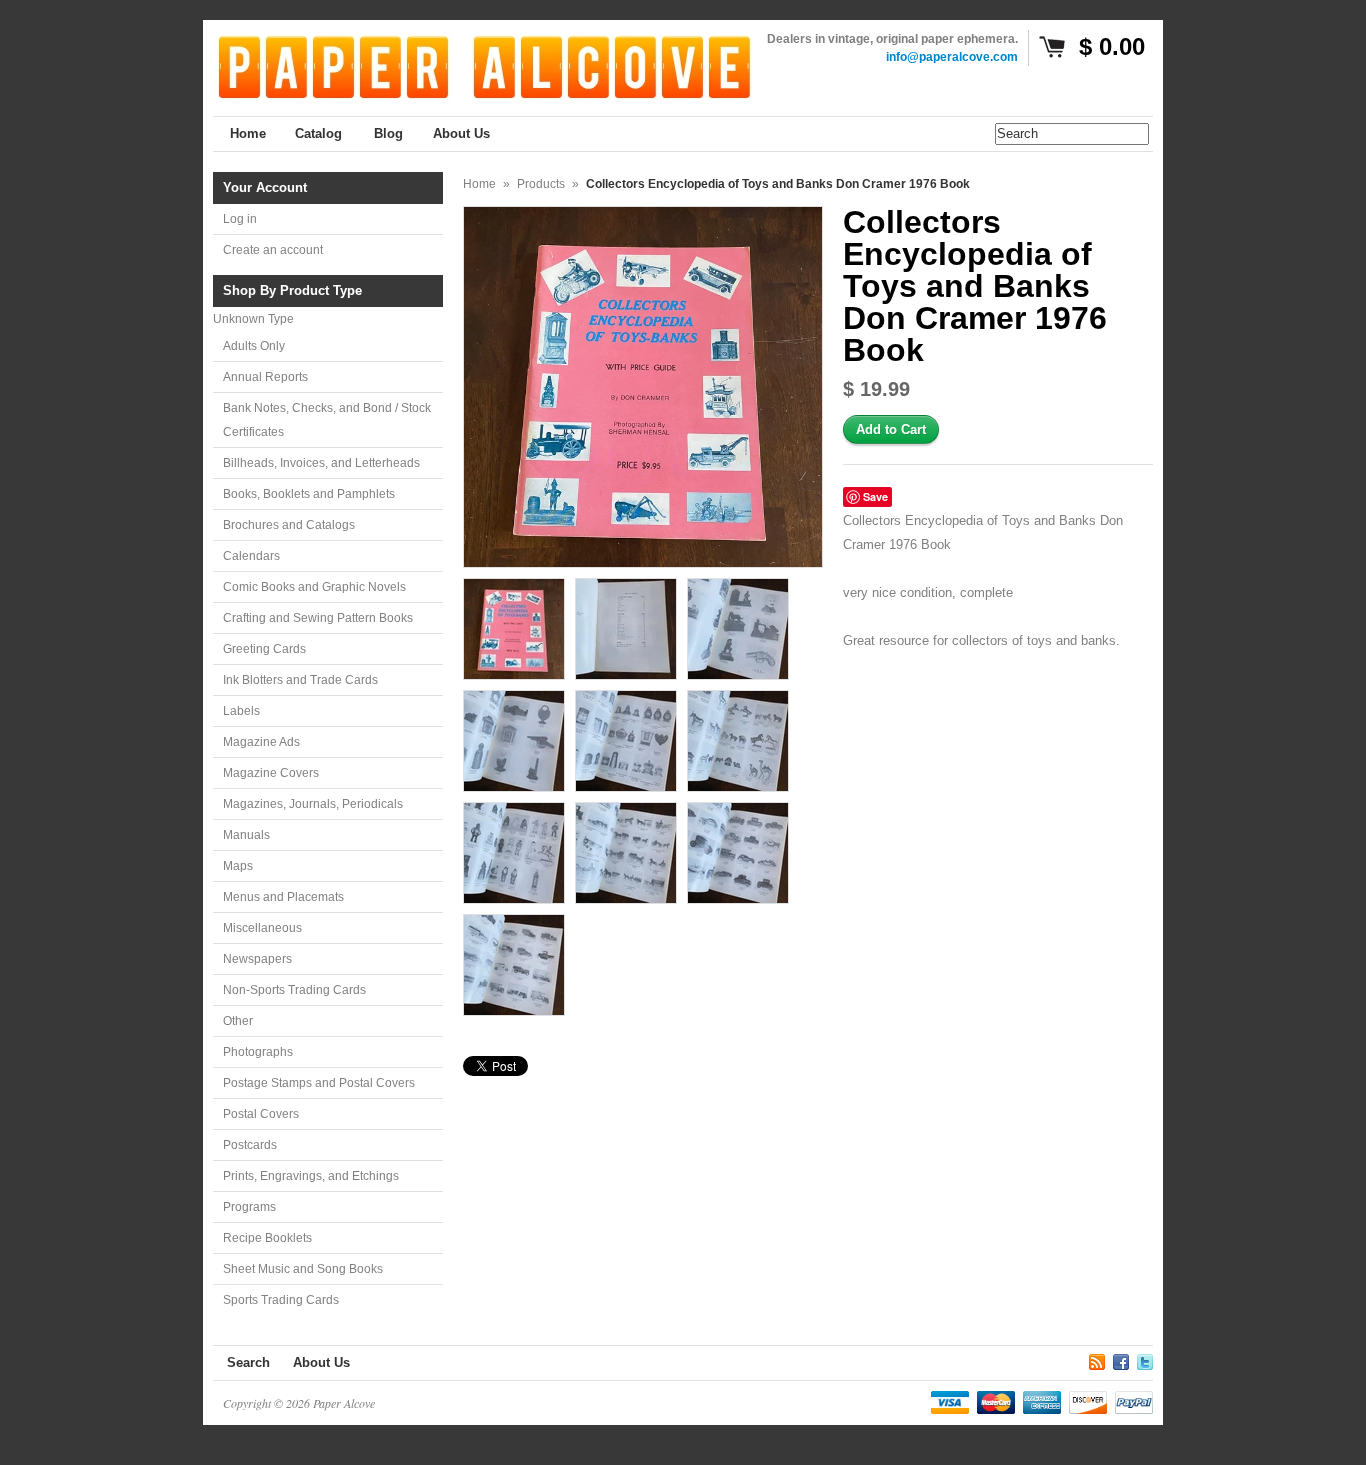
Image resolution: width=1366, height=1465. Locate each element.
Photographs (258, 1052)
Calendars (251, 556)
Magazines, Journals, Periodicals (313, 804)
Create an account (273, 250)
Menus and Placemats (283, 897)
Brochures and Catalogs (289, 525)
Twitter (1145, 1359)
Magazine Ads (261, 742)
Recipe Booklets (267, 1238)
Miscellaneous (262, 928)
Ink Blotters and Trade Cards (300, 680)
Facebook (1121, 1359)
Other (238, 1021)
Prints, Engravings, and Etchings (311, 1176)
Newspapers (257, 959)
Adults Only (254, 346)
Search (248, 1362)
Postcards (250, 1145)
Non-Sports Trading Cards (294, 990)
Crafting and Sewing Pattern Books (318, 618)
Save (875, 496)
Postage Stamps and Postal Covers (319, 1083)
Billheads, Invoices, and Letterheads (321, 463)
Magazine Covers (271, 773)
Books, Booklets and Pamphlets (309, 494)
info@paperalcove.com (952, 57)
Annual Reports (265, 377)
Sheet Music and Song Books (303, 1269)
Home (479, 184)
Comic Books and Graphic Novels (314, 587)
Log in (240, 219)
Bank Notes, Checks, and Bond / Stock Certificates (327, 420)
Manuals (246, 835)
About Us (321, 1362)
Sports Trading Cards (281, 1300)
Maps (238, 866)
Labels (241, 711)
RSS (1097, 1359)
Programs (249, 1207)
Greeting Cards (264, 649)
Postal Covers (261, 1114)
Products (541, 184)
